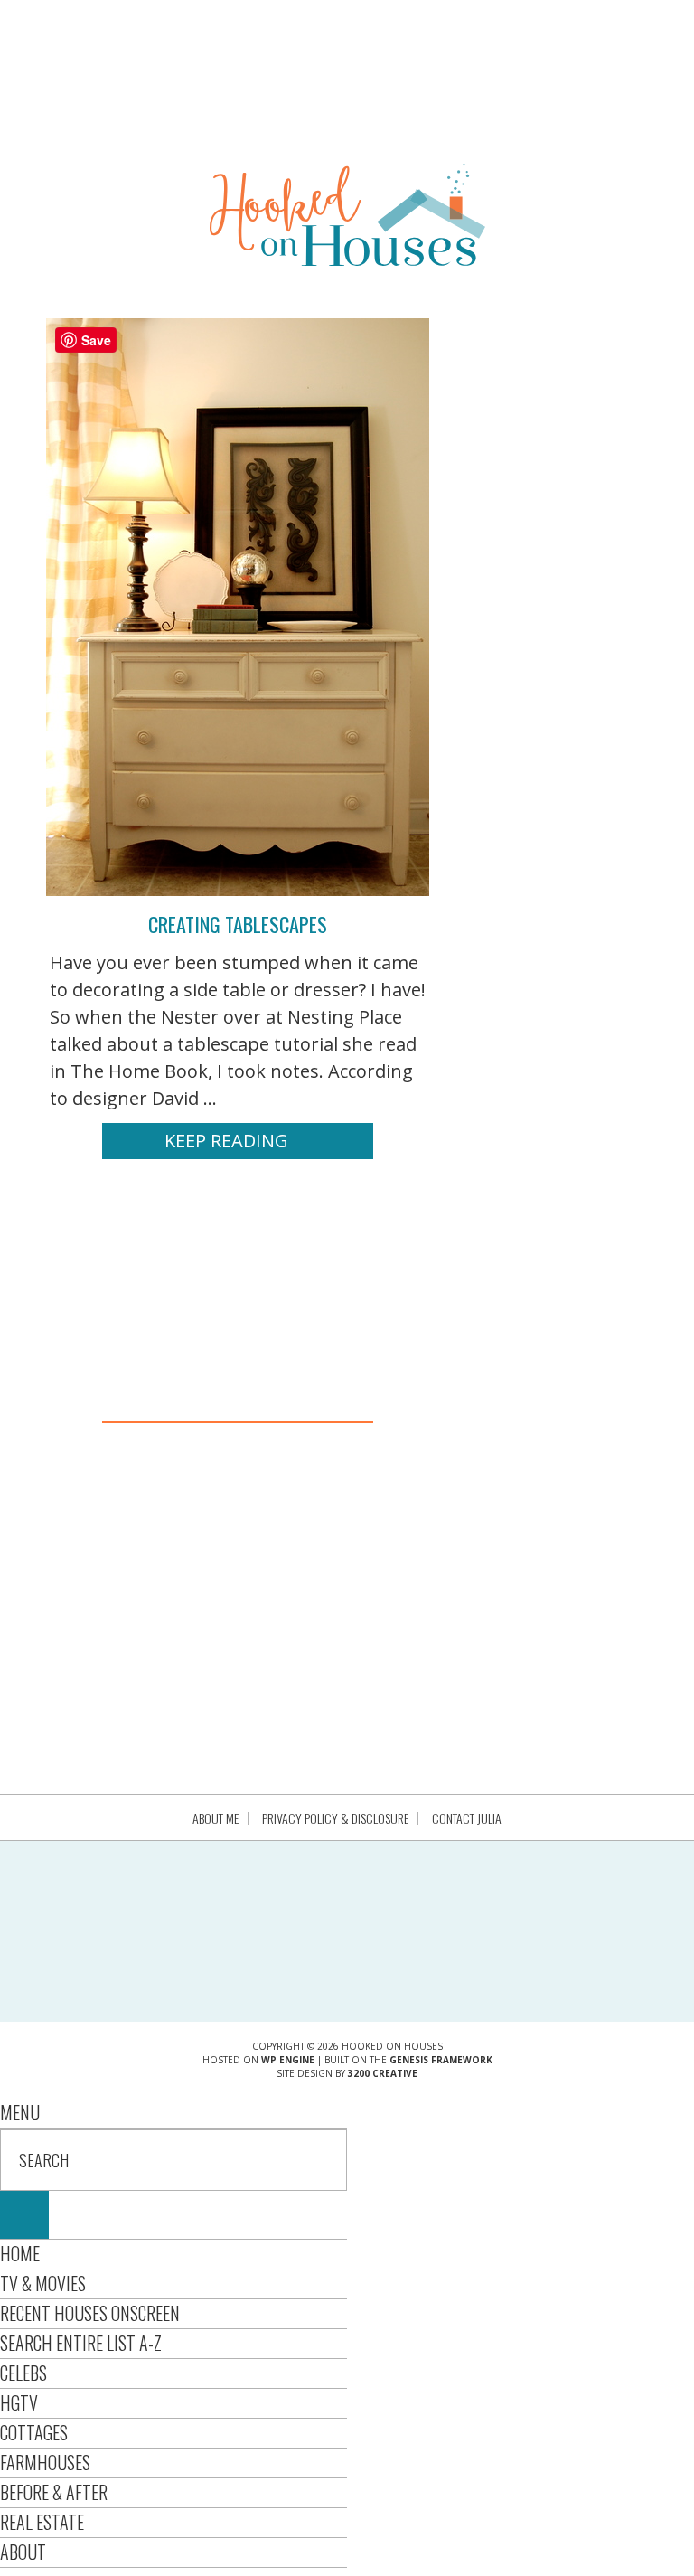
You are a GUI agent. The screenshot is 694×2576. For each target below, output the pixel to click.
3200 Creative (383, 2073)
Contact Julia (467, 1818)
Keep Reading (226, 1141)
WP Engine (288, 2060)
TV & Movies (43, 2283)
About (23, 2552)
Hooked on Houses (347, 214)
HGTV (19, 2402)
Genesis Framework (441, 2060)
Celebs (23, 2373)
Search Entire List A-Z (81, 2343)
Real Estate (42, 2522)
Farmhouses (45, 2462)
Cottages (34, 2432)
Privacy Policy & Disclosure (335, 1818)
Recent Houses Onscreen (90, 2313)
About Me (216, 1818)
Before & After (54, 2492)
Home (20, 2253)
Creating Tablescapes (238, 924)
